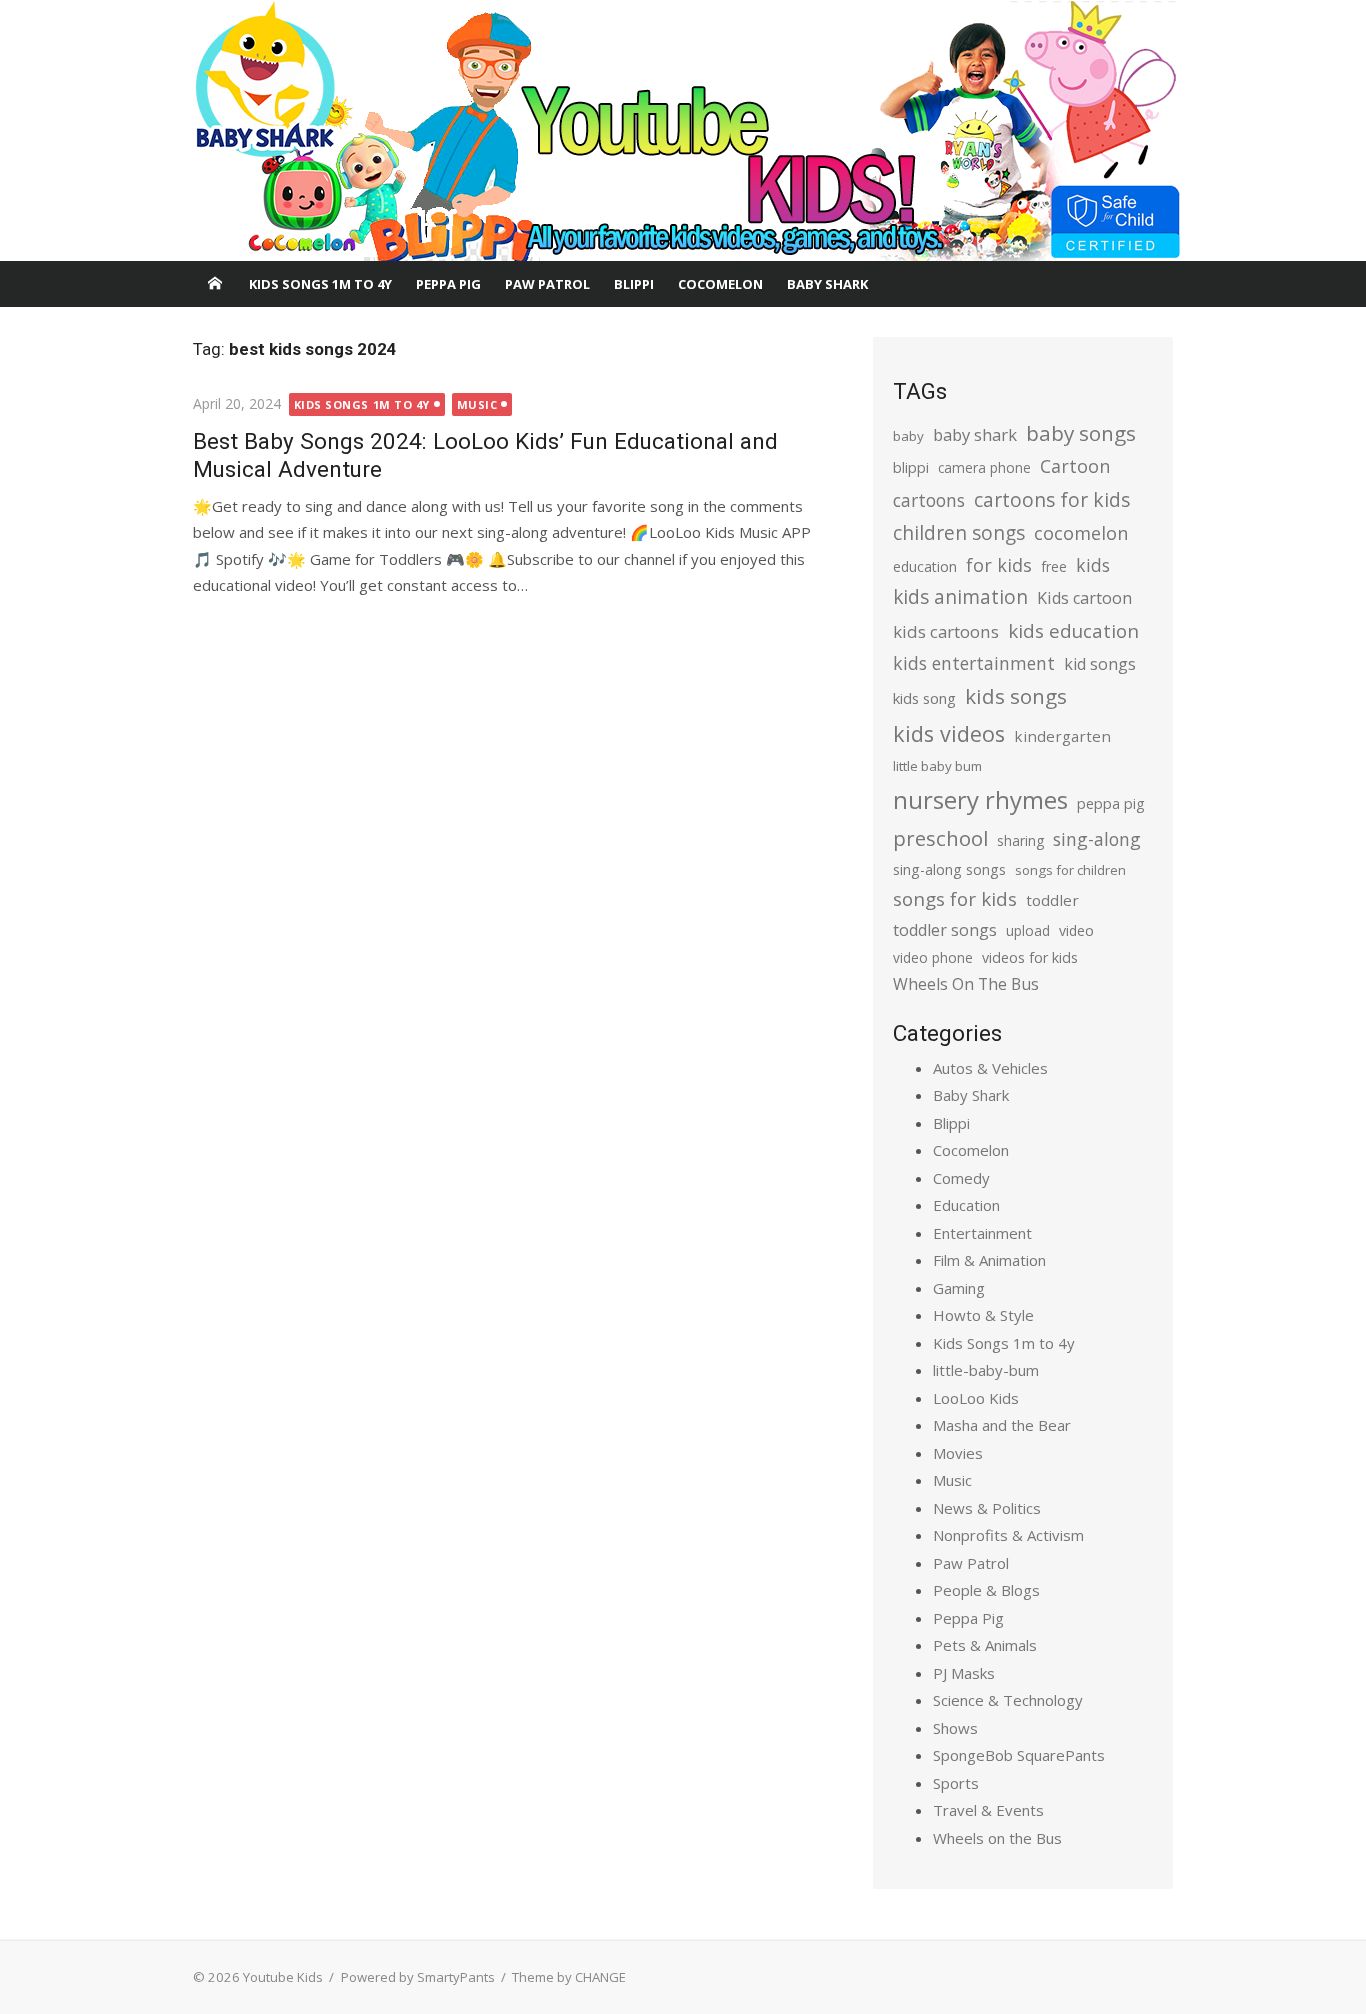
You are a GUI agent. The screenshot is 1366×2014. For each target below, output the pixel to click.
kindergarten (1062, 736)
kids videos (949, 733)
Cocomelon (720, 284)
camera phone (984, 467)
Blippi (634, 284)
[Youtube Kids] (683, 131)
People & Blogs (986, 1590)
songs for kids (955, 898)
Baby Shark (827, 284)
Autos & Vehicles (990, 1068)
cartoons (929, 500)
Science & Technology (1008, 1700)
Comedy (961, 1178)
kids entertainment (974, 663)
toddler (1052, 900)
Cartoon (1075, 466)
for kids (999, 565)
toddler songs (945, 930)
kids (1093, 565)
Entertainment (982, 1233)
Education (966, 1205)
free (1054, 566)
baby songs (1081, 433)
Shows (955, 1728)
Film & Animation (989, 1260)
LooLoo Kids (976, 1398)
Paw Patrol (547, 284)
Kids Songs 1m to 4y (320, 284)
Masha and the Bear (1002, 1425)
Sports (956, 1783)
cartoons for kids (1052, 499)
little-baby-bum (986, 1370)
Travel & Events (988, 1810)
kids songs (1016, 696)
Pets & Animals (985, 1645)
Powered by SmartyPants (418, 1977)
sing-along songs (949, 869)
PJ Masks (964, 1673)
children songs (959, 532)
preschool (940, 838)
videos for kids (1030, 957)
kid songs (1100, 664)
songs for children (1070, 870)
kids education (1073, 630)
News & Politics (987, 1508)
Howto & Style (983, 1315)
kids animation (960, 597)
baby (908, 436)
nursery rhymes (980, 799)
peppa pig (1111, 803)
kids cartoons (946, 631)
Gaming (959, 1288)
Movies (958, 1453)
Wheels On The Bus (966, 984)
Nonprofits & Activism (1008, 1535)
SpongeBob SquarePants (1019, 1755)
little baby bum (937, 766)
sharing (1020, 840)
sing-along (1097, 839)
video (1076, 930)
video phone (933, 957)
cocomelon (1081, 532)
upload (1028, 930)
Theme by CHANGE (569, 1977)
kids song (924, 698)
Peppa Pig (448, 284)
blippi (911, 467)
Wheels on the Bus (997, 1838)
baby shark (975, 434)
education (925, 566)
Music (477, 404)
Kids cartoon (1084, 598)
